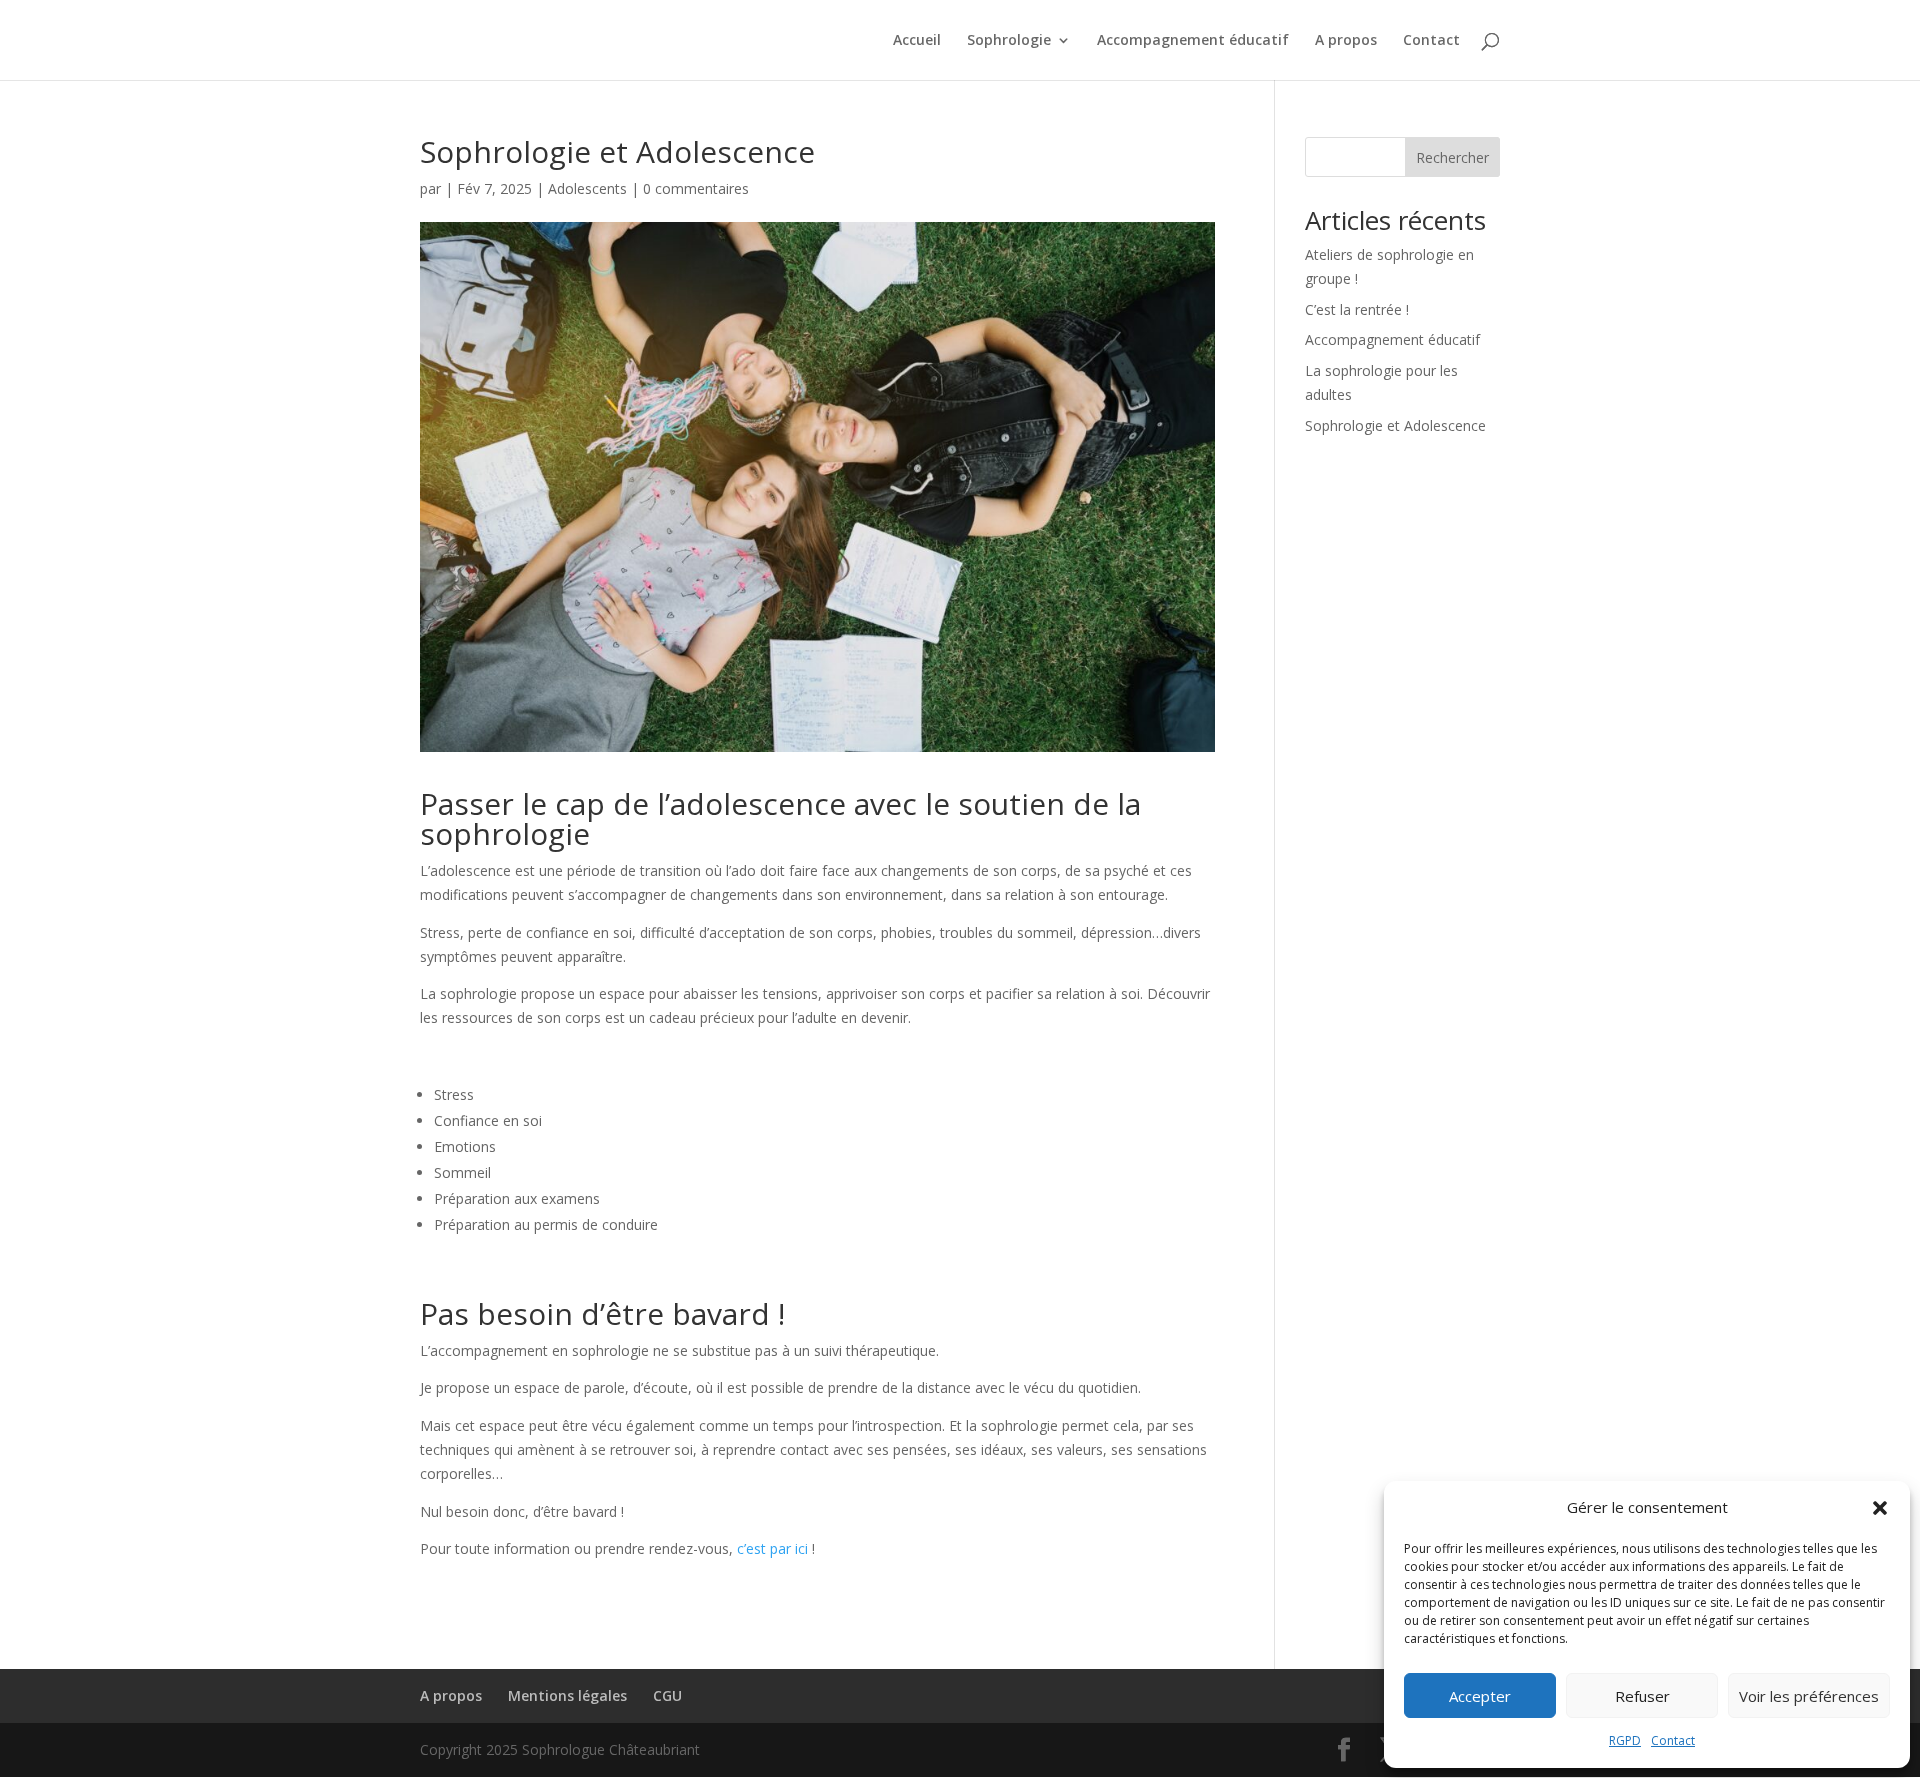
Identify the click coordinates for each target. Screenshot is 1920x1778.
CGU (667, 1695)
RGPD (1625, 1740)
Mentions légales (567, 1695)
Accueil (917, 41)
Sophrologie (1009, 41)
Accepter (1480, 1696)
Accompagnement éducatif (1193, 41)
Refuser (1642, 1696)
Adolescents (587, 188)
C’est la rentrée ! (1357, 309)
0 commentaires (696, 188)
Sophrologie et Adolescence (1395, 425)
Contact (1673, 1740)
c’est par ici (772, 1548)
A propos (1346, 41)
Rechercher (1452, 157)
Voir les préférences (1809, 1696)
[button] (1880, 1508)
